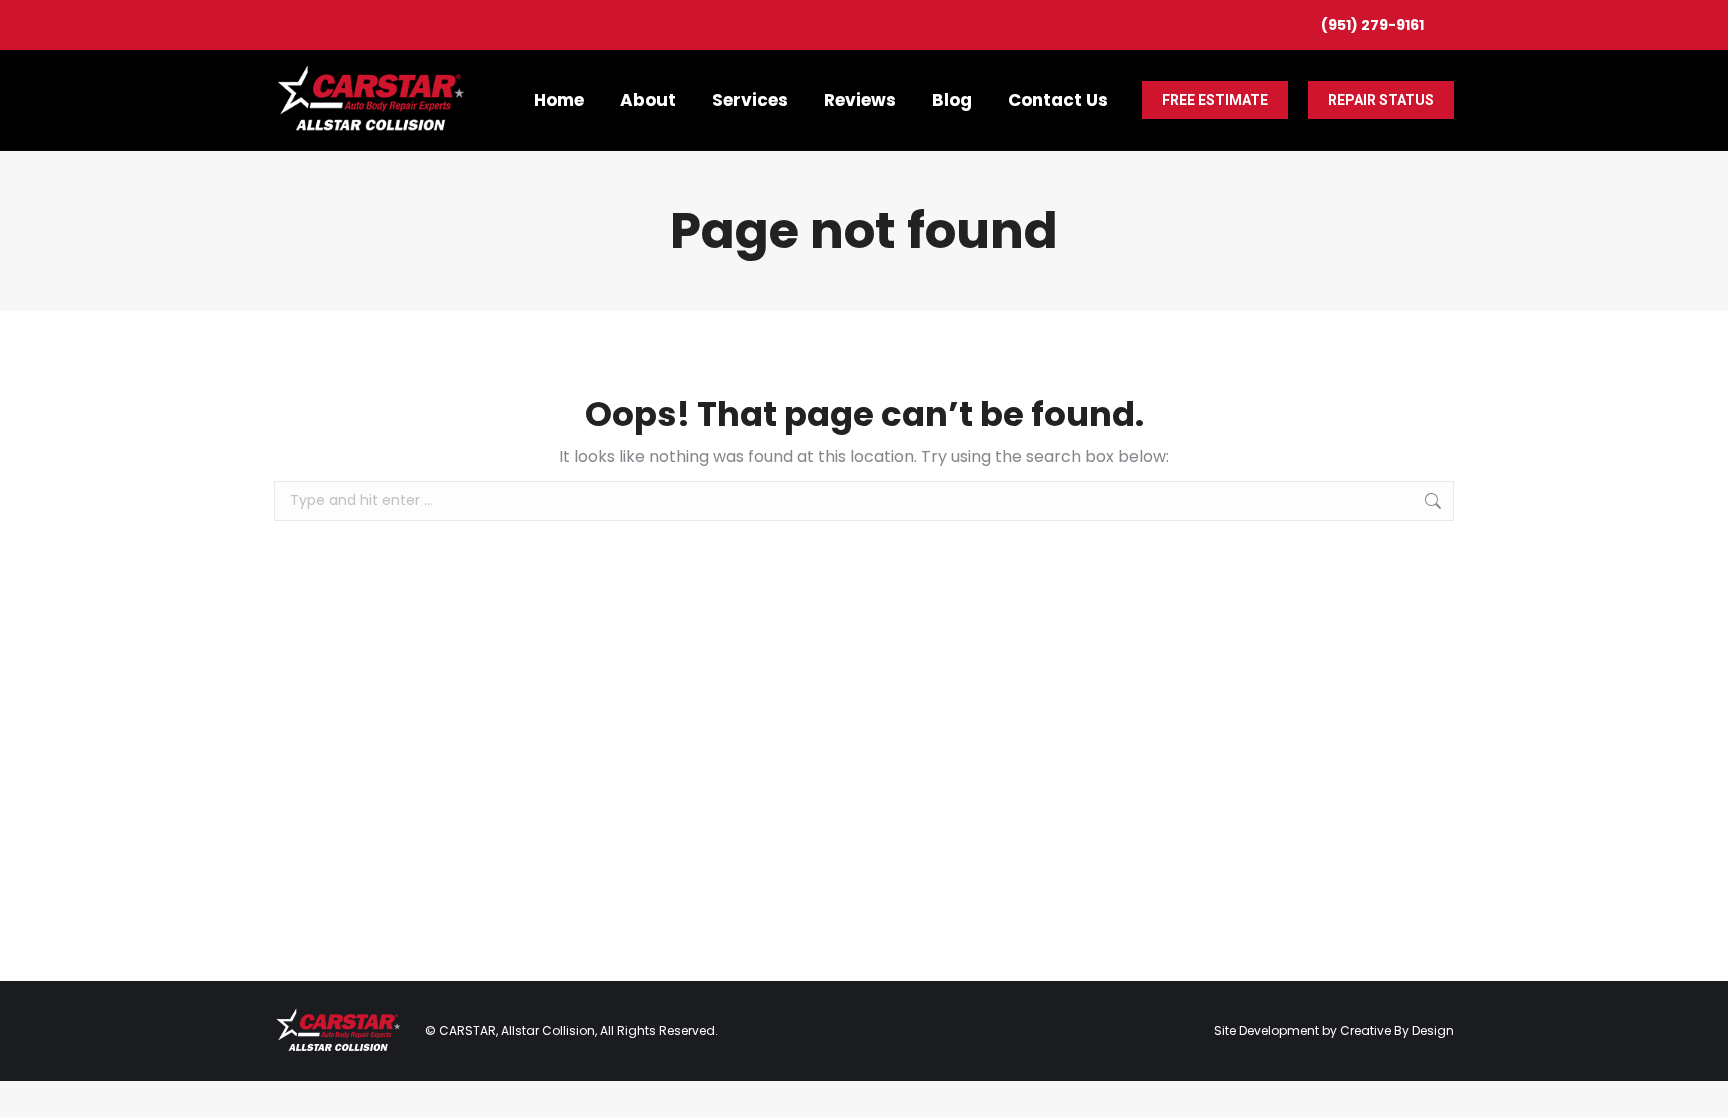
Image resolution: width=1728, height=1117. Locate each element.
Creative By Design (1397, 1030)
